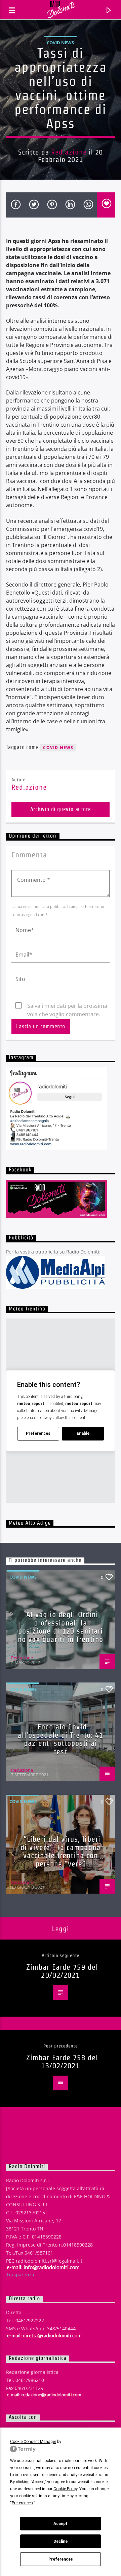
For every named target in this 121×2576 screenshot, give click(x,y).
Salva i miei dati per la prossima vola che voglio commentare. (67, 1006)
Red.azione (69, 152)
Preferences (61, 2559)
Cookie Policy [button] (65, 2489)
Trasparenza (20, 2275)
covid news (58, 748)
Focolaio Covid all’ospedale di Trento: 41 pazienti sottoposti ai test (60, 1739)
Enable (83, 1433)
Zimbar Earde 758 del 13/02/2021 (62, 2062)
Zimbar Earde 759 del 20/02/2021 (62, 1971)
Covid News (60, 43)
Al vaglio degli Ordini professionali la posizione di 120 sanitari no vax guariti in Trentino (61, 1627)
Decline (61, 2541)
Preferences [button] (22, 2503)
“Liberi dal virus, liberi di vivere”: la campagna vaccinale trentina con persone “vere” (61, 1851)
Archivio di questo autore (61, 809)
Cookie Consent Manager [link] (33, 2442)
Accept (61, 2524)
